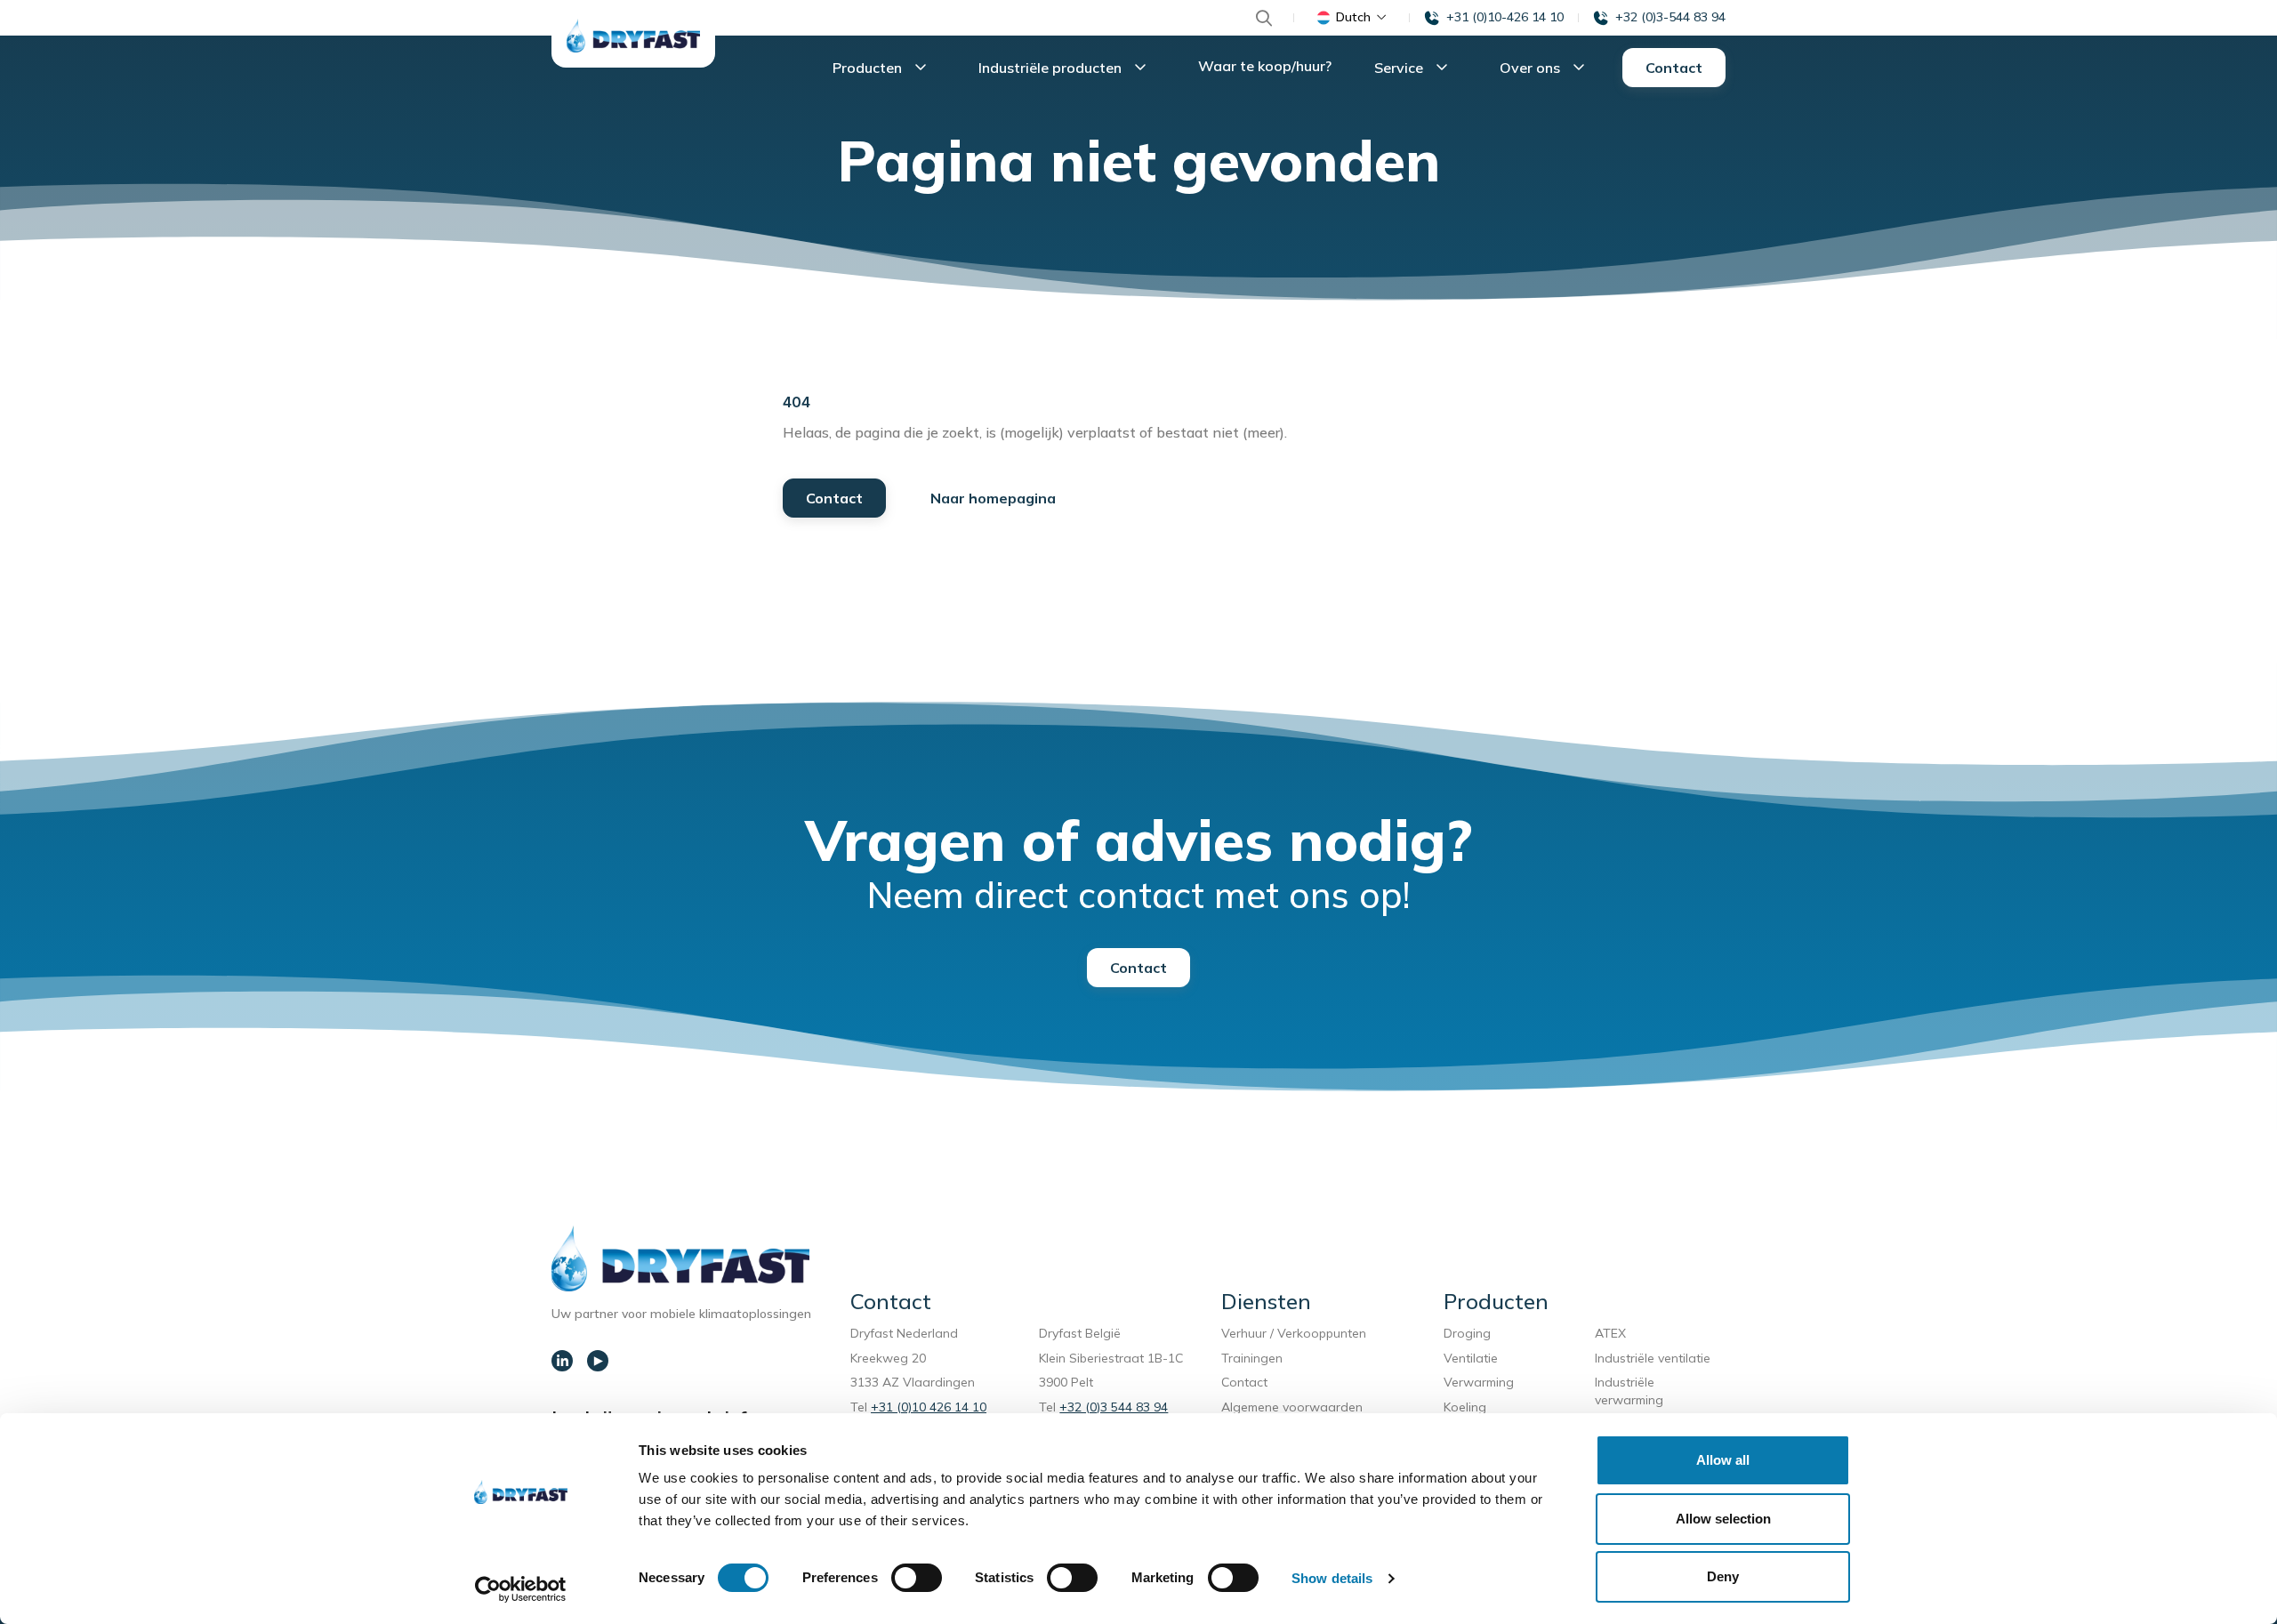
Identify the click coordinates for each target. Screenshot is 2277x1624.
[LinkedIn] (562, 1361)
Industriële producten (1052, 68)
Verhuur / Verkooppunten (1294, 1333)
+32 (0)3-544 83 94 (1670, 17)
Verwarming (1479, 1382)
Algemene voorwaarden (1292, 1407)
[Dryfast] (633, 36)
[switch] (917, 1578)
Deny (1723, 1576)
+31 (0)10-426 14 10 (1505, 17)
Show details (1332, 1578)
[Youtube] (598, 1361)
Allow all (1723, 1460)
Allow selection (1723, 1519)
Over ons (1532, 68)
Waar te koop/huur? (1265, 66)
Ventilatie (1474, 1358)
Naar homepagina (993, 498)
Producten (869, 68)
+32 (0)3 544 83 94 (1114, 1407)
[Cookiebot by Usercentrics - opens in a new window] (521, 1589)
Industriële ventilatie (1653, 1358)
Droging (1471, 1333)
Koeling (1465, 1407)
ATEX (1610, 1333)
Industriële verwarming (1629, 1391)
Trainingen (1252, 1358)
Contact (1674, 68)
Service (1400, 68)
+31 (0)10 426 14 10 (929, 1407)
